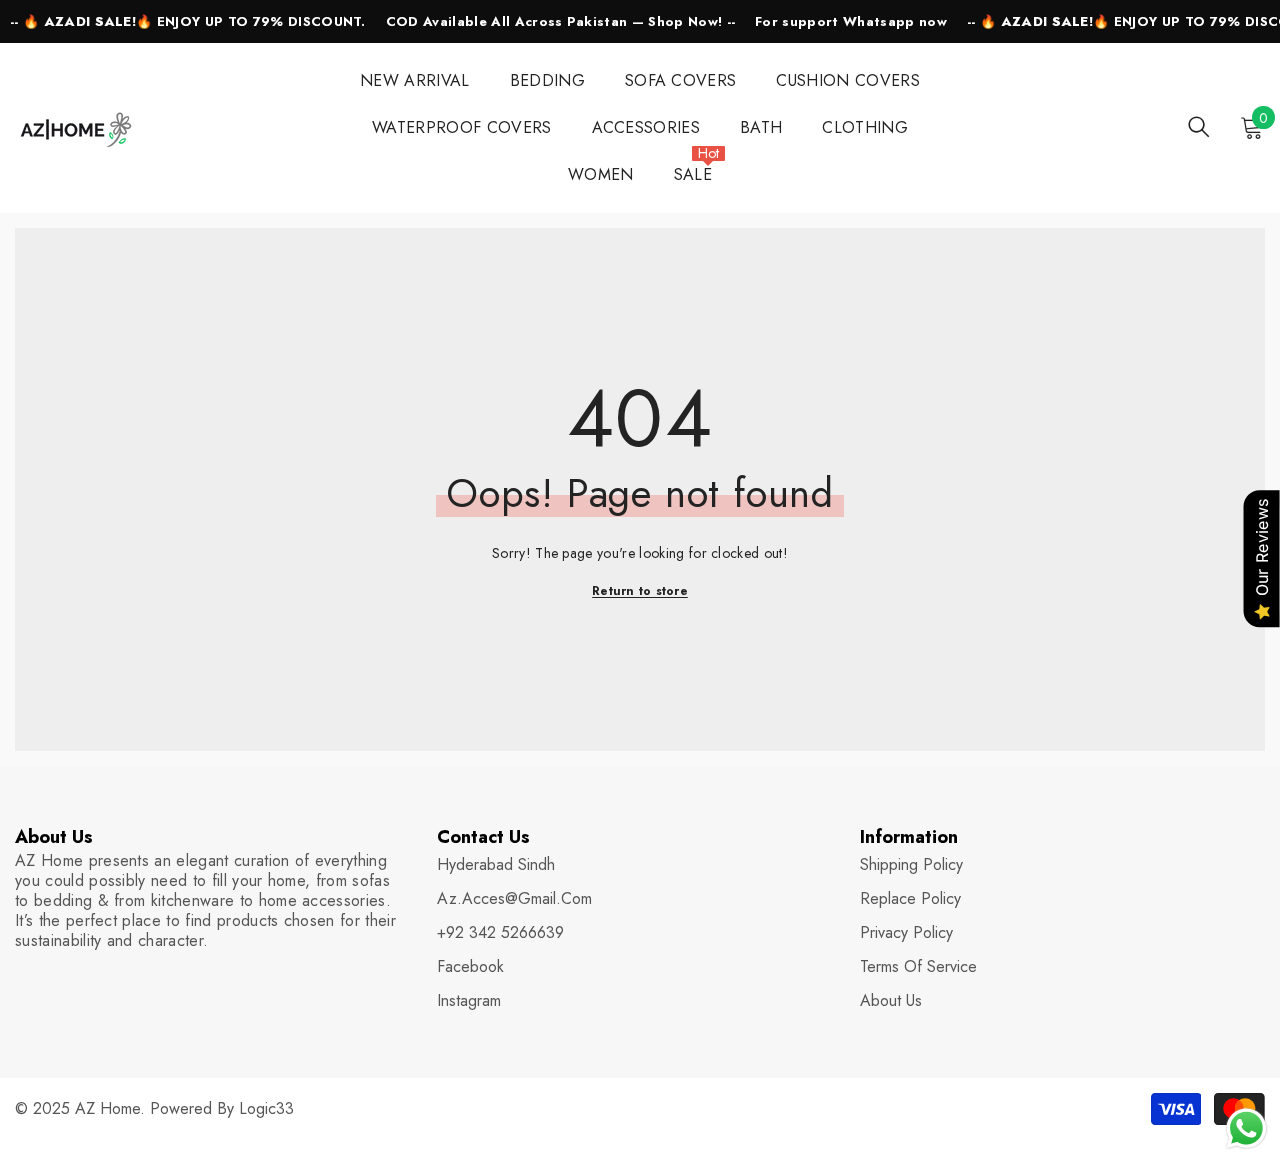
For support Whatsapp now (851, 21)
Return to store (640, 591)
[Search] (1199, 126)
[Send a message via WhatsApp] (1246, 1128)
